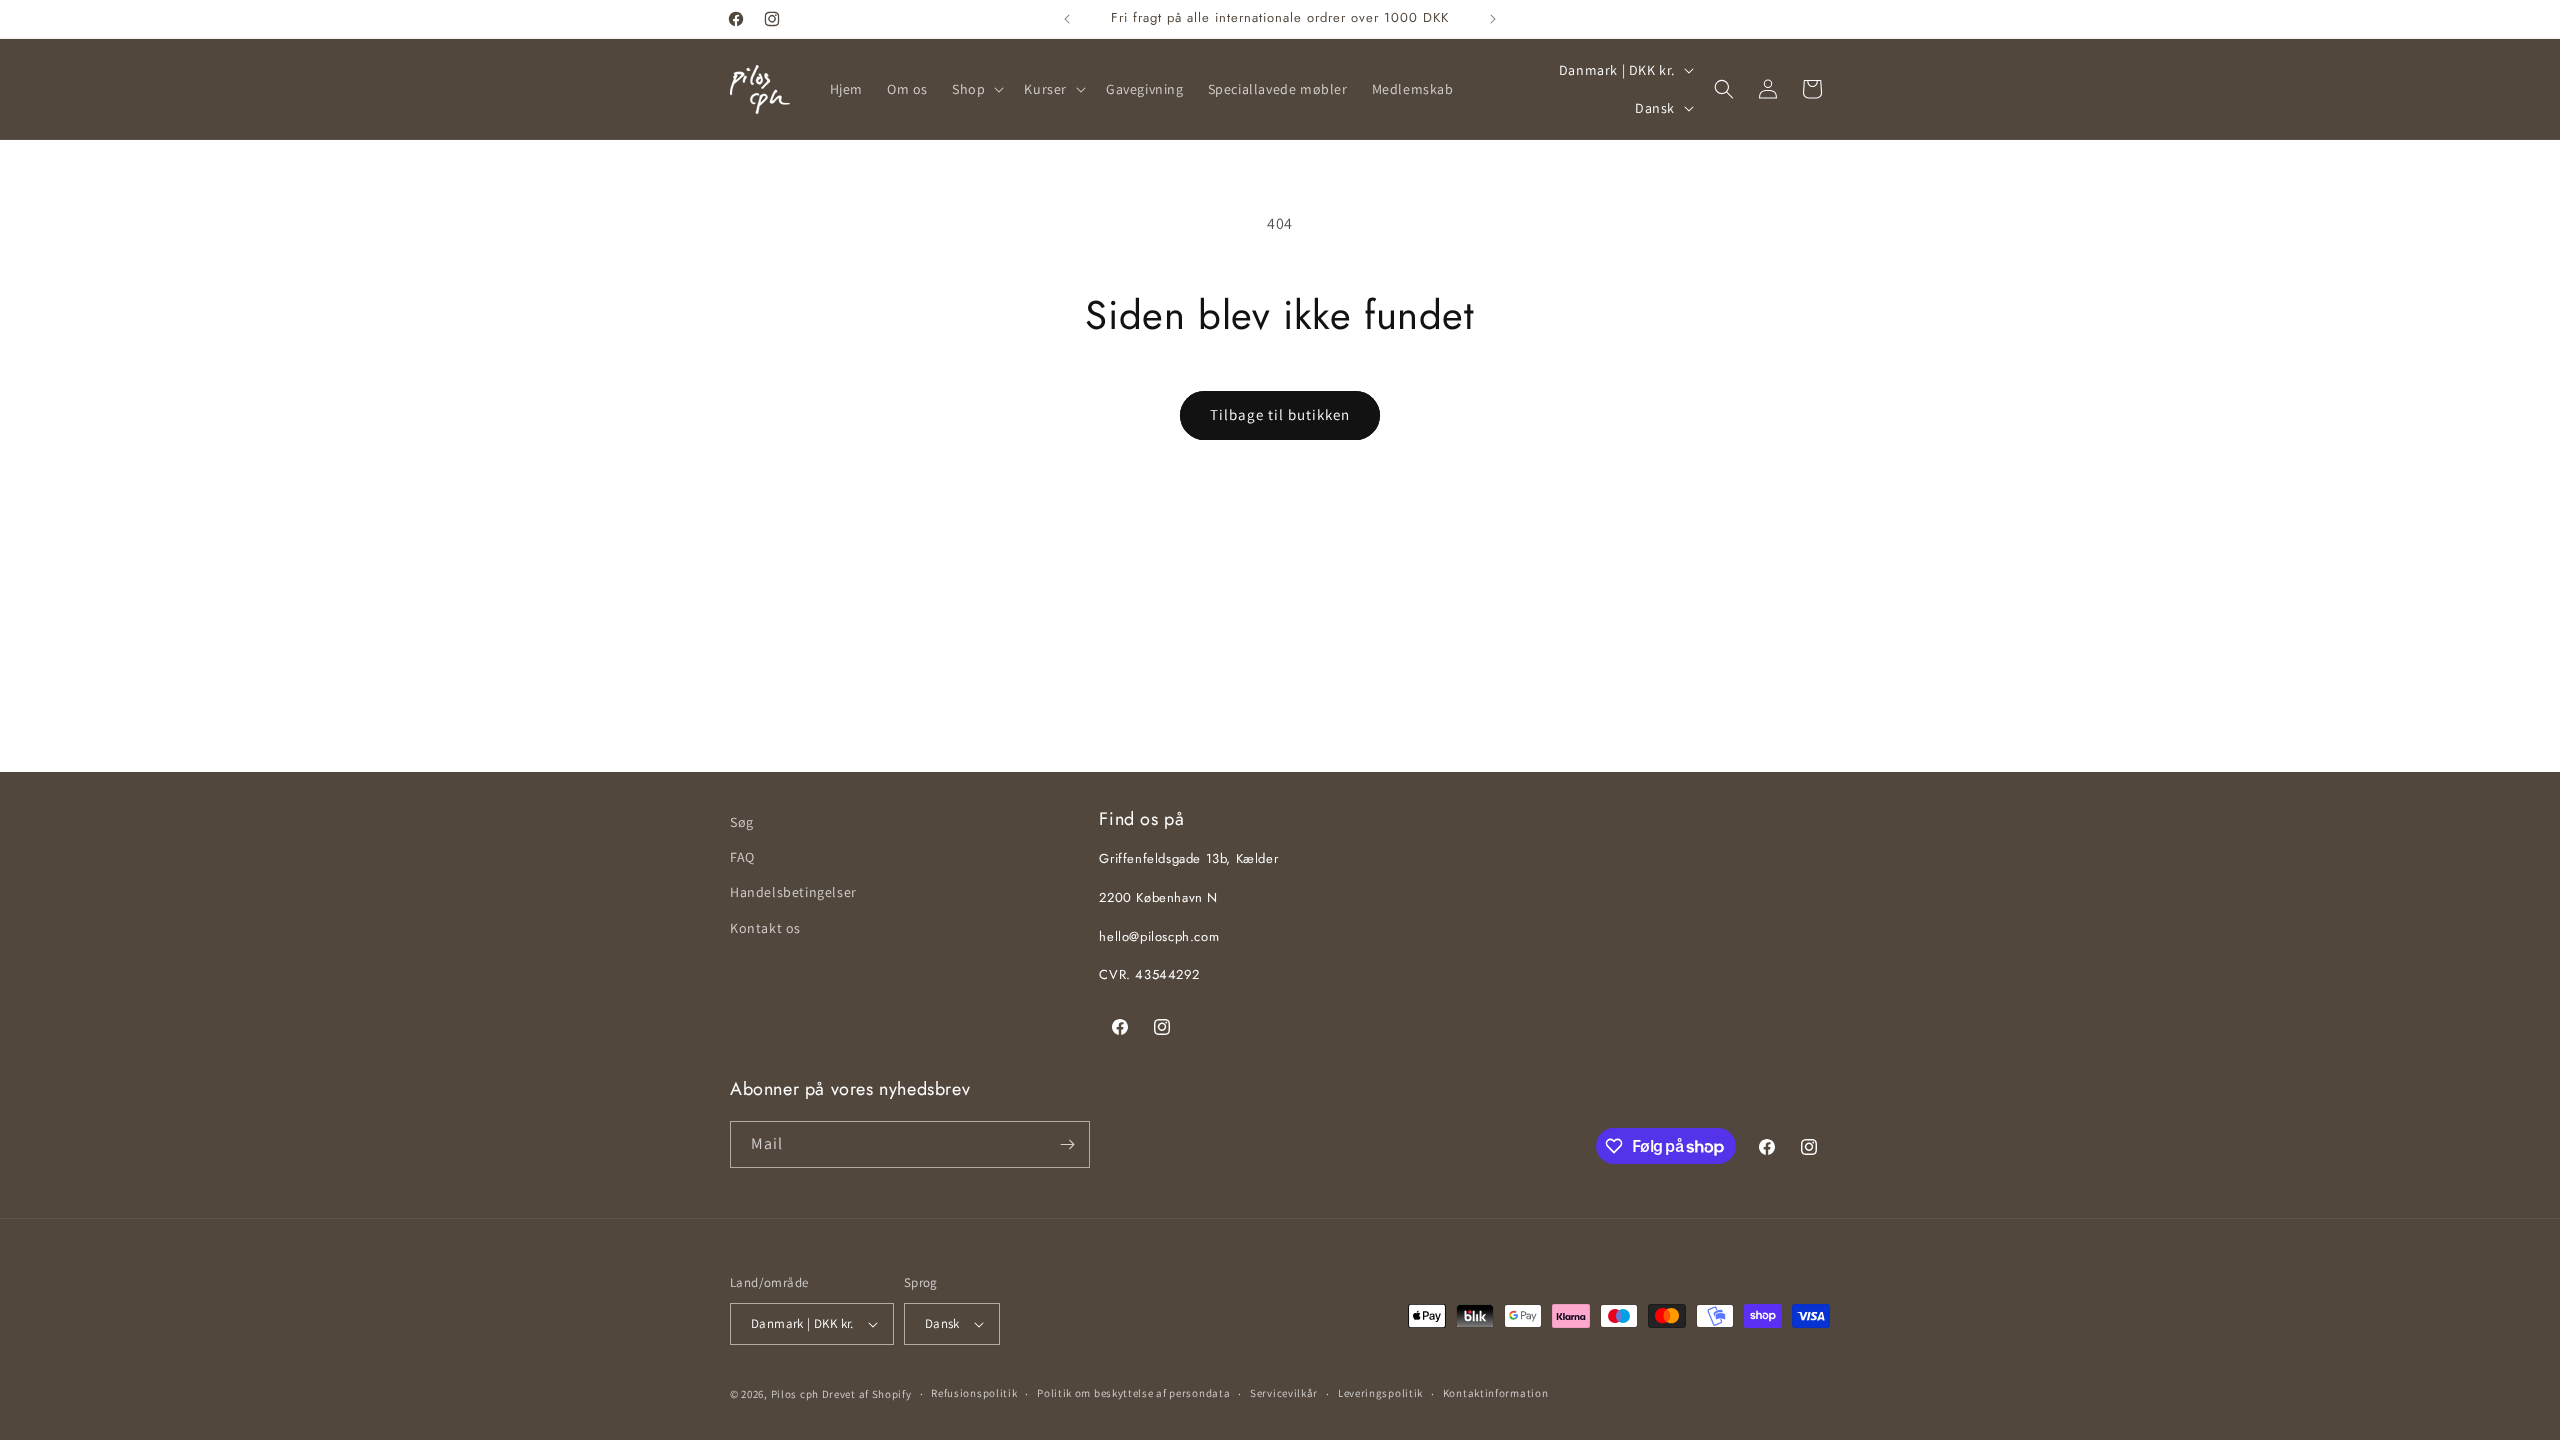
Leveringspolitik (1380, 1393)
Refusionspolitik (974, 1393)
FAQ (742, 857)
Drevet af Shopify (867, 1394)
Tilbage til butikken (1280, 414)
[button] (976, 89)
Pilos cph (795, 1394)
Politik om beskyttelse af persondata (1133, 1393)
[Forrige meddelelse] (1067, 19)
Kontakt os (765, 928)
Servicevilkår (1284, 1393)
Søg (742, 822)
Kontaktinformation (1496, 1393)
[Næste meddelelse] (1493, 19)
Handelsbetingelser (793, 892)
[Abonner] (1067, 1144)
